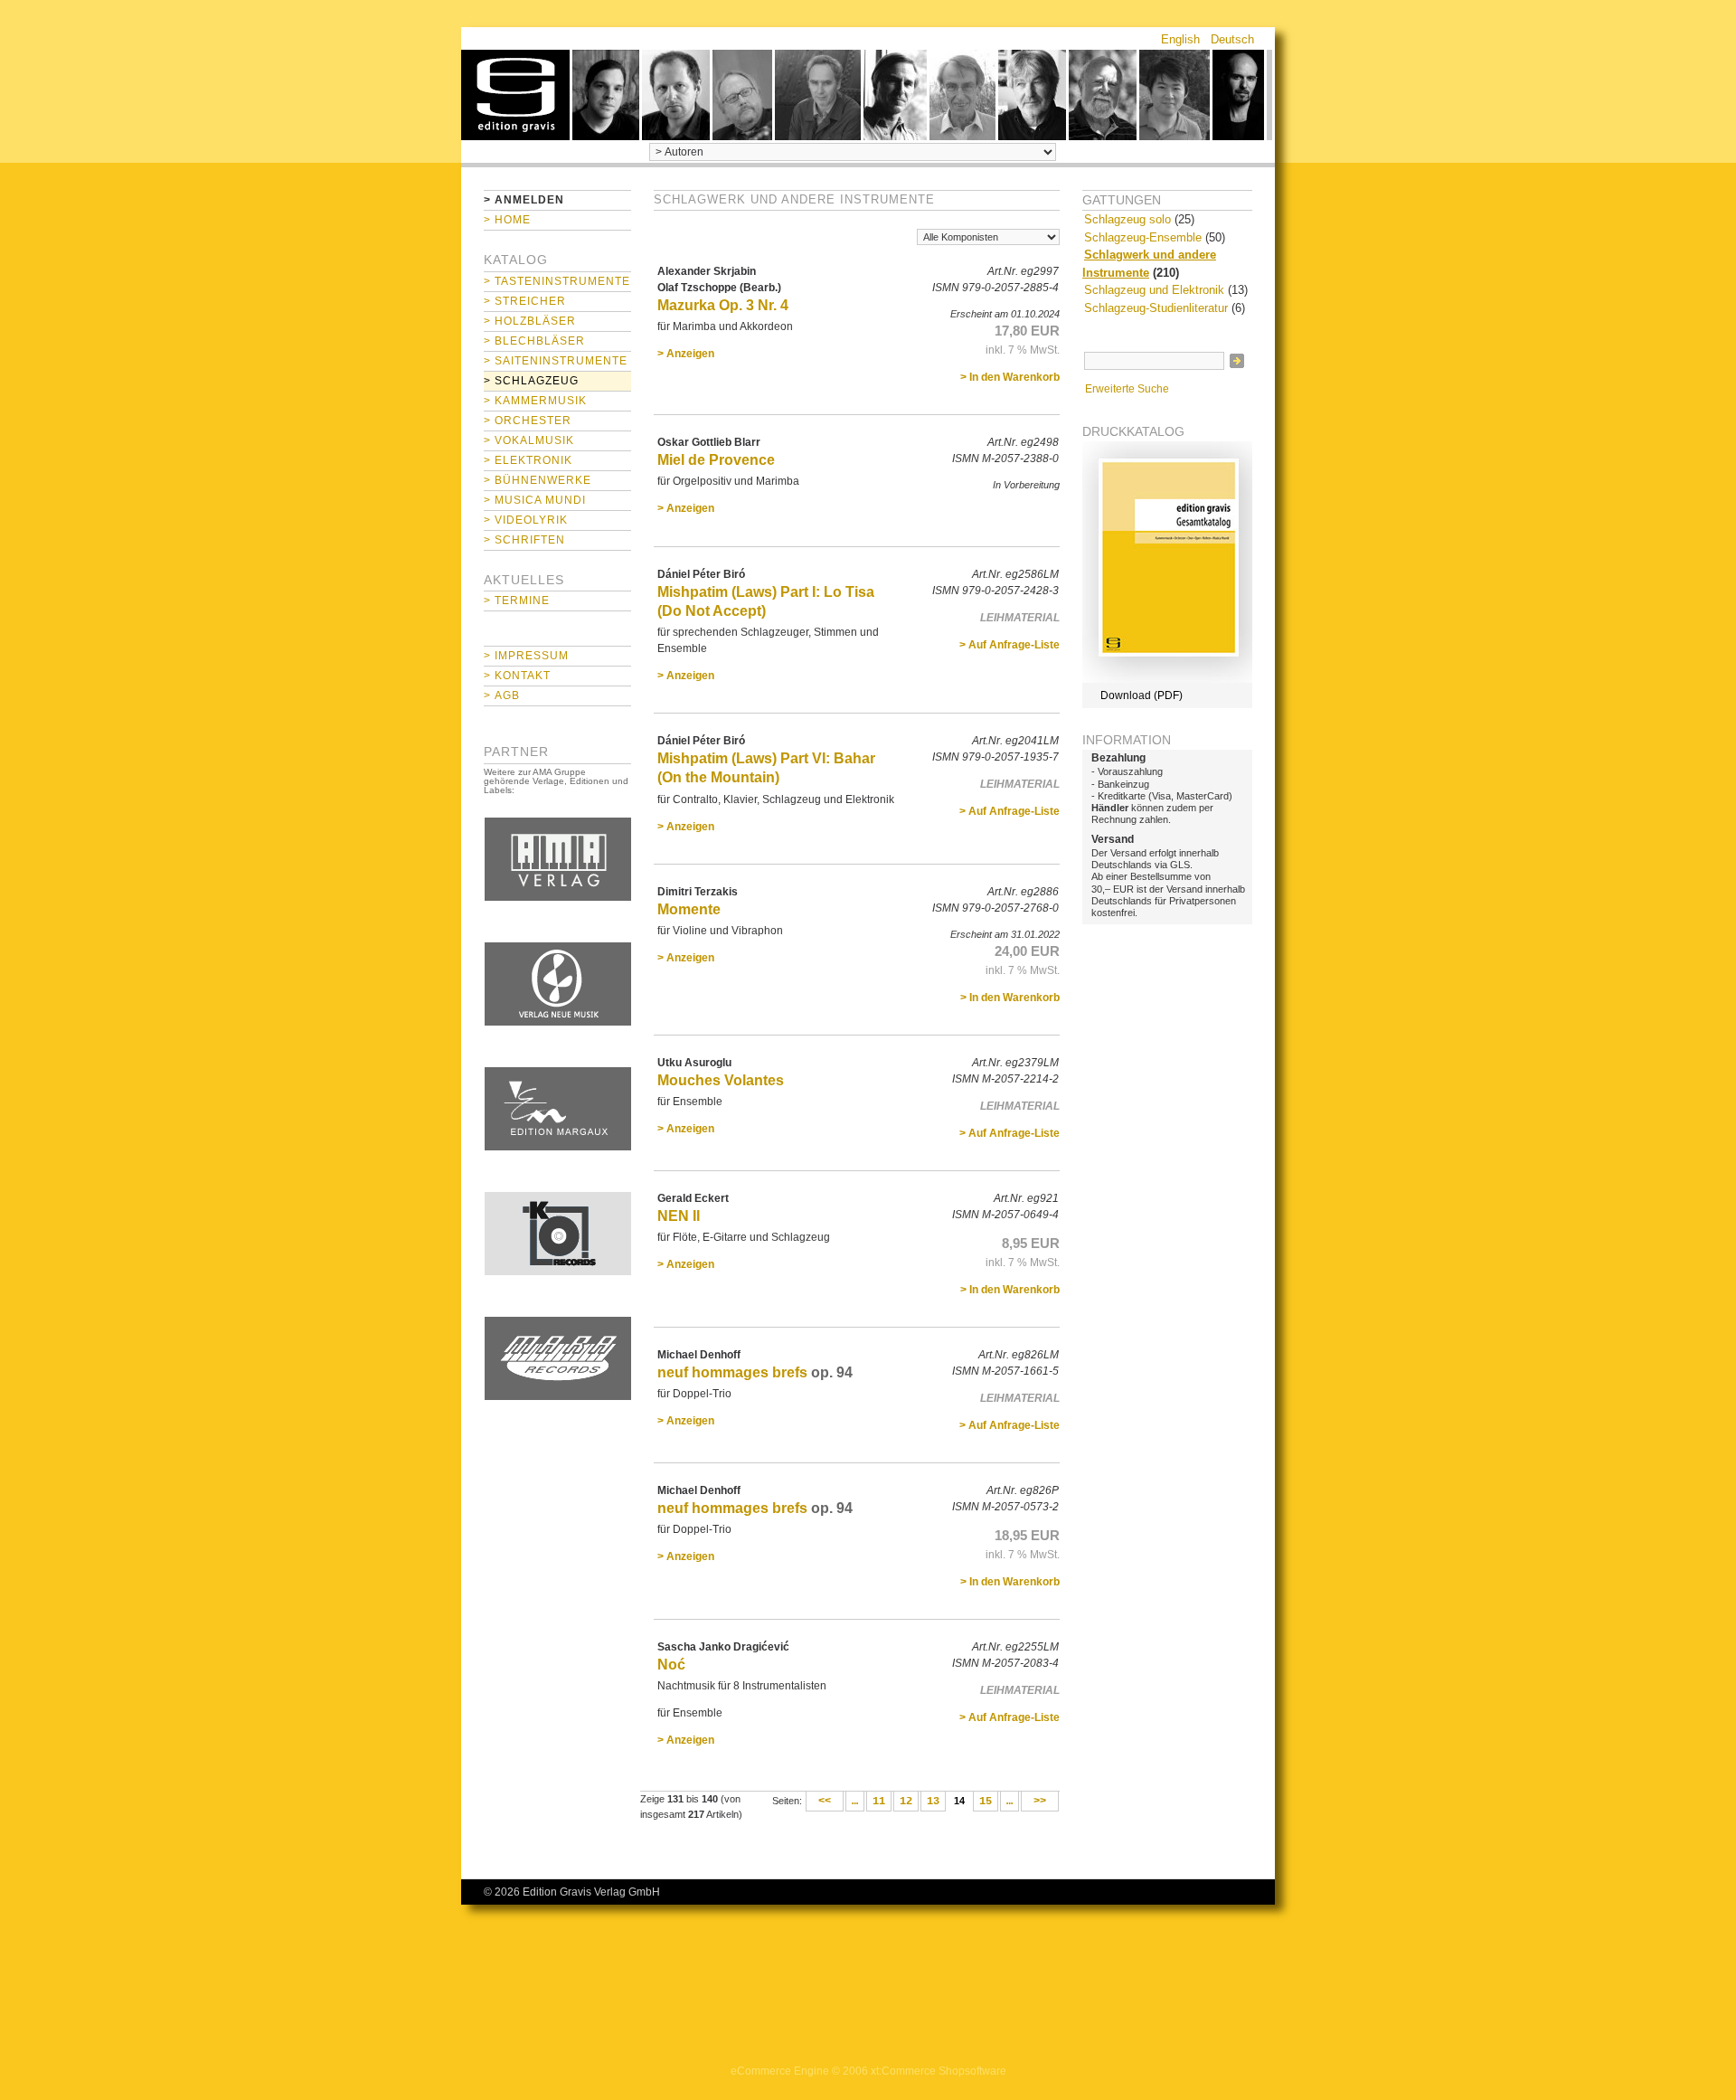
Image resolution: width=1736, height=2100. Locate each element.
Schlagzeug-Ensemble (1143, 237)
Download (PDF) (1142, 695)
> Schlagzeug (531, 381)
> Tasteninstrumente (557, 281)
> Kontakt (517, 676)
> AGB (502, 695)
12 (906, 1802)
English (1180, 39)
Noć (671, 1665)
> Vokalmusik (529, 440)
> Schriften (524, 540)
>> (1040, 1802)
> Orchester (528, 421)
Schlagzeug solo (1127, 219)
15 (986, 1802)
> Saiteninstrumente (556, 361)
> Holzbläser (530, 321)
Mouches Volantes (721, 1080)
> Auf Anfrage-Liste (1010, 645)
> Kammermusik (535, 401)
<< (825, 1802)
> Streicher (525, 301)
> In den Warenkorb (1010, 377)
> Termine (517, 601)
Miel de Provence (716, 460)
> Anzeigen (686, 354)
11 (879, 1802)
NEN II (679, 1216)
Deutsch (1232, 39)
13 (933, 1802)
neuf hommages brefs (732, 1372)
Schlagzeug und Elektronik (1154, 290)
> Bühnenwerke (538, 480)
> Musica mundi (535, 500)
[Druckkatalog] (1167, 679)
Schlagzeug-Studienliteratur (1156, 308)
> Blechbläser (534, 341)
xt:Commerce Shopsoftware (939, 2071)
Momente (689, 909)
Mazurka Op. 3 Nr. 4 (723, 305)
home (515, 95)
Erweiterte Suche (1127, 389)
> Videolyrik (526, 520)
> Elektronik (528, 460)
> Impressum (526, 656)
